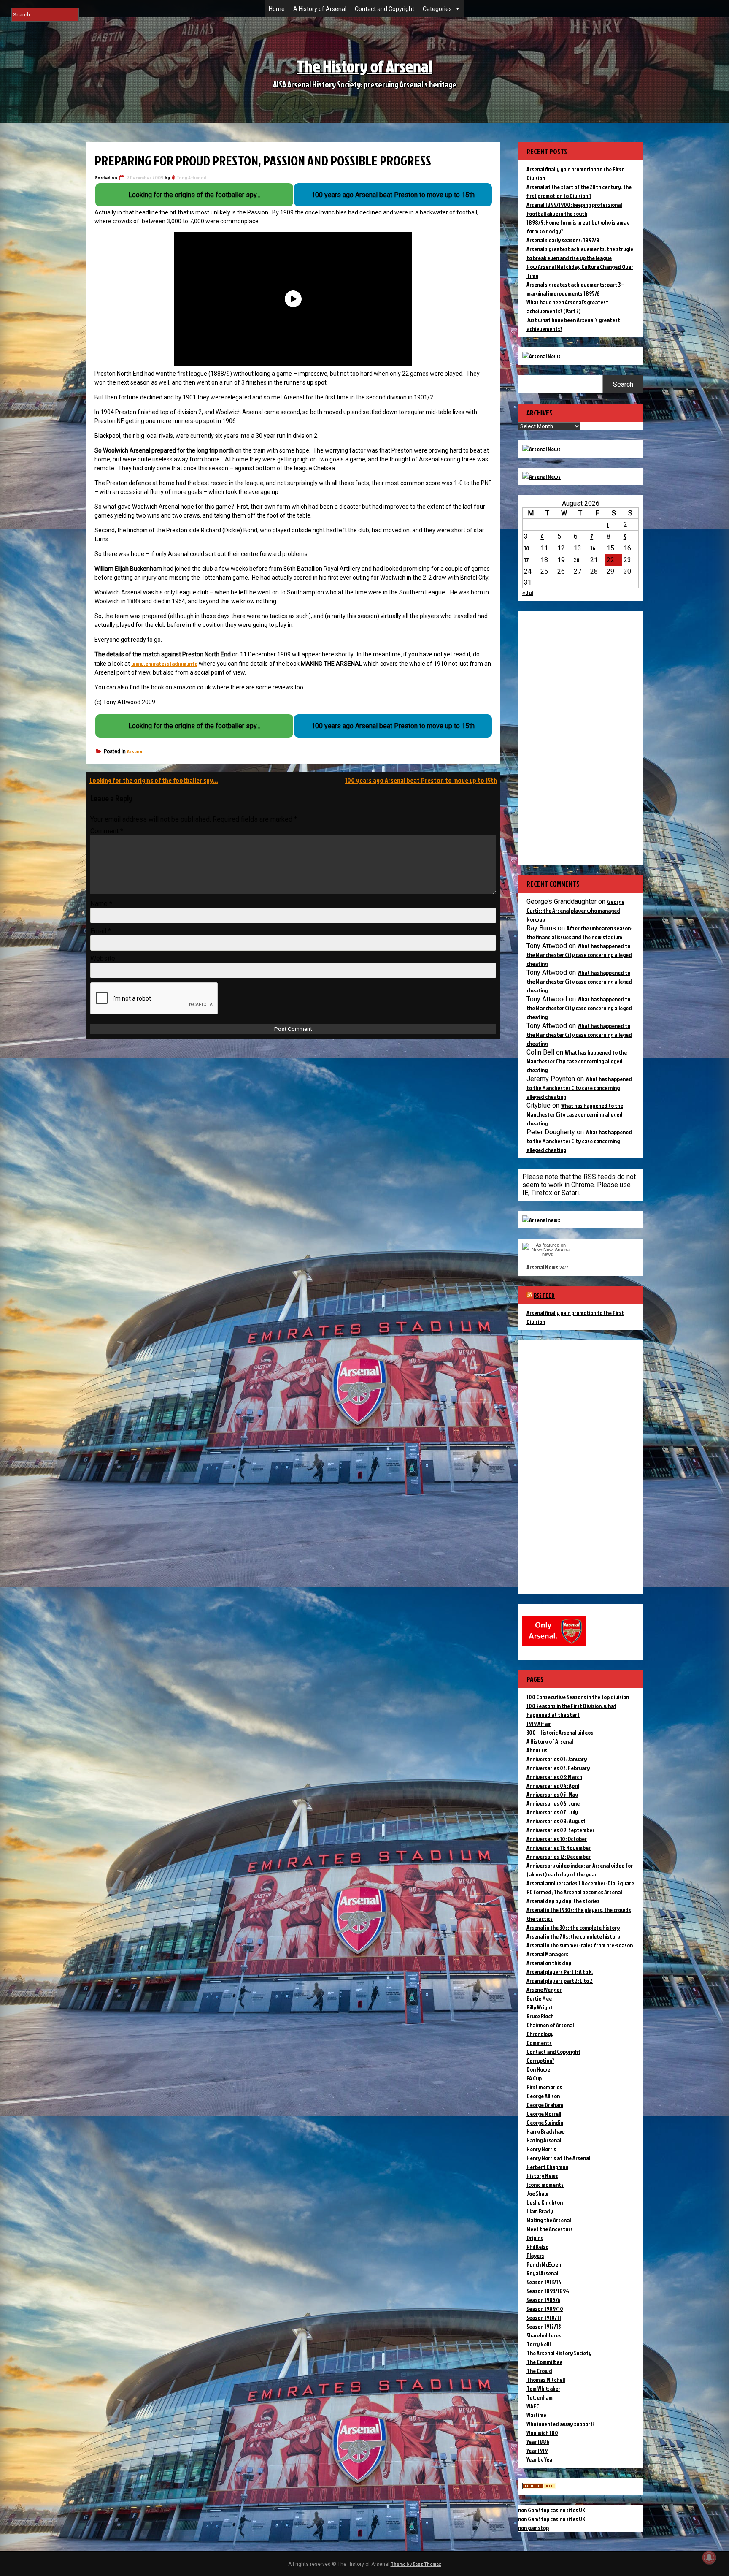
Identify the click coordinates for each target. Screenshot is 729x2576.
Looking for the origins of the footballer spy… (154, 780)
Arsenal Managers (547, 1954)
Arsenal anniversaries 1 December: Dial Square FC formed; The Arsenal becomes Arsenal (580, 1887)
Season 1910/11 (544, 2317)
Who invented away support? (561, 2424)
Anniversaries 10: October (557, 1839)
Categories (437, 9)
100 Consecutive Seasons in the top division (578, 1697)
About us (537, 1750)
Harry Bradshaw (546, 2131)
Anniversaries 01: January (557, 1759)
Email (101, 931)
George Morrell (544, 2114)
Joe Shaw (537, 2193)
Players (535, 2255)
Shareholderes (544, 2335)
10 (527, 548)
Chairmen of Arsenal (550, 2025)
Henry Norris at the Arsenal (558, 2158)
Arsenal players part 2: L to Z (560, 1981)
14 (593, 548)
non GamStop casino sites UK (552, 2510)
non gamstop (533, 2528)
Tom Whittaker (543, 2388)
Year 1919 (537, 2450)
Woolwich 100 (542, 2433)
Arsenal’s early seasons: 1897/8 (563, 240)
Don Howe (538, 2069)
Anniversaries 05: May (552, 1794)
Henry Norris (541, 2149)
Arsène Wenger (544, 1989)
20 (577, 560)
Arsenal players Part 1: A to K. (560, 1972)
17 (526, 560)
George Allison (543, 2096)
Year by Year (540, 2459)
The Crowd (539, 2371)
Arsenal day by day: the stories (563, 1901)
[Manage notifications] (709, 2557)
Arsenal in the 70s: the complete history (573, 1936)
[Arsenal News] (541, 356)
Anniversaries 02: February (558, 1768)
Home (277, 9)
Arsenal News (542, 1267)
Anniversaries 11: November (559, 1848)
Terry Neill (539, 2344)
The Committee (544, 2362)
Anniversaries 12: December (559, 1856)
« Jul (528, 592)
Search (623, 384)
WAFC (533, 2406)
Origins (535, 2238)
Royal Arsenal (542, 2273)
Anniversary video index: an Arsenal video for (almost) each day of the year (580, 1870)
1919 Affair (539, 1723)
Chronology (540, 2034)
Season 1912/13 (544, 2326)
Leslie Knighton (545, 2202)
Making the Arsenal (549, 2220)
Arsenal (135, 751)
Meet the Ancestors (550, 2229)
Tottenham (540, 2397)
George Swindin (545, 2122)
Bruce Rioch (540, 2016)
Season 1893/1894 (548, 2291)
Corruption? (540, 2060)
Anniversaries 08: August (556, 1821)
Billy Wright (540, 2007)
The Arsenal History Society (559, 2353)
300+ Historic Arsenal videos (560, 1732)
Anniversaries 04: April (553, 1786)
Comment (107, 831)
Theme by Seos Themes (416, 2564)
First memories (544, 2087)
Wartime (536, 2415)
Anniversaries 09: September (560, 1830)
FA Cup (534, 2078)
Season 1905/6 (543, 2300)
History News (542, 2176)
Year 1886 (538, 2442)
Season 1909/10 (545, 2309)
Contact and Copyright (385, 9)
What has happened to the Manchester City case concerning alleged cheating (579, 955)
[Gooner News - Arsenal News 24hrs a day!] (541, 476)
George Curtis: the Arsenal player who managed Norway (575, 910)
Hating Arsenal (544, 2140)
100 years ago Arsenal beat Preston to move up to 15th (421, 780)
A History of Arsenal (320, 9)
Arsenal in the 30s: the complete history (573, 1927)
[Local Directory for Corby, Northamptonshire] (539, 2487)
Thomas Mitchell (546, 2379)
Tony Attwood (192, 178)
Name (101, 904)
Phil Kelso (537, 2247)
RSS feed (544, 1295)
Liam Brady (540, 2211)
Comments (539, 2043)
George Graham (545, 2105)
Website (103, 959)
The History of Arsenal (364, 66)
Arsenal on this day (549, 1963)
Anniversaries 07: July (552, 1812)
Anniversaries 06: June (553, 1803)
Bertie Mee (539, 1998)
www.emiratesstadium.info (164, 663)
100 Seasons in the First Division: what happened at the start (571, 1710)
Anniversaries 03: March (554, 1777)
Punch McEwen (544, 2264)
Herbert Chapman (547, 2167)
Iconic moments (545, 2184)
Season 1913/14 (544, 2282)
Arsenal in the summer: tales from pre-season (580, 1945)
